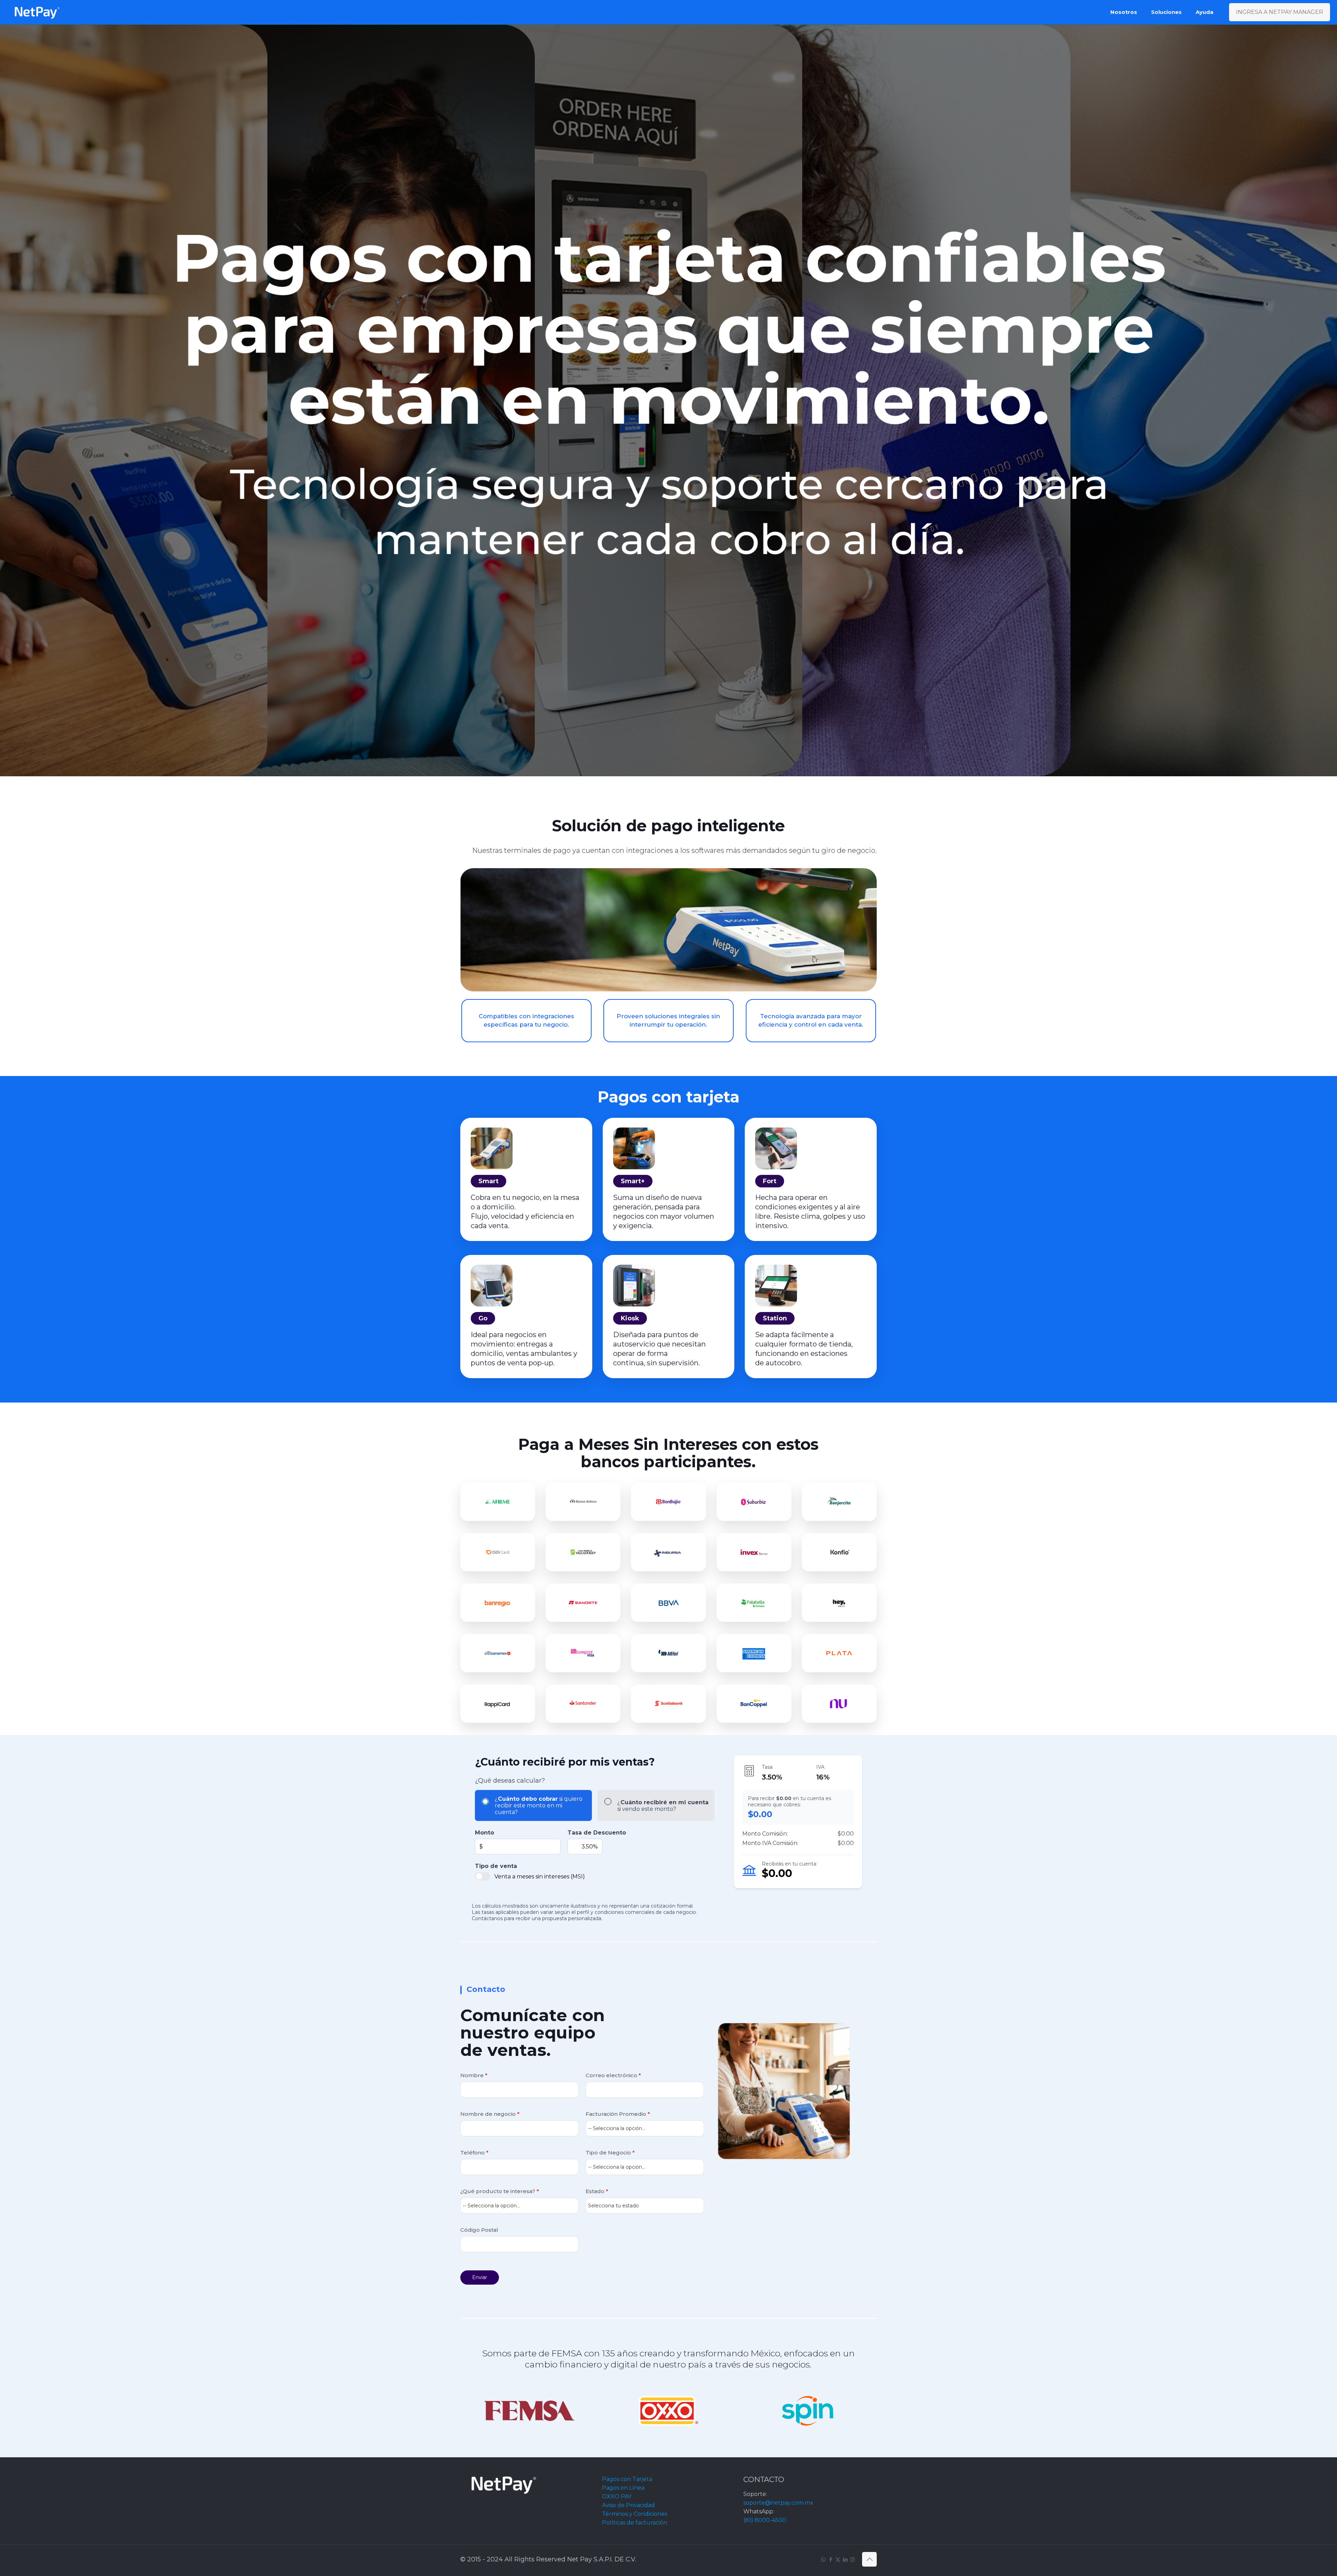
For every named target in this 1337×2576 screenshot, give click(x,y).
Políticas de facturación (635, 2523)
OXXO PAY (617, 2496)
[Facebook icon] (831, 2559)
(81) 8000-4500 (765, 2520)
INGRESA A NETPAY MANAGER (1280, 12)
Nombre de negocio (490, 2114)
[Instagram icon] (853, 2559)
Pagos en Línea (623, 2488)
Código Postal (479, 2230)
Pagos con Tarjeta (627, 2479)
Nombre (474, 2075)
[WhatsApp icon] (823, 2559)
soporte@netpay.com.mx (778, 2503)
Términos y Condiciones (635, 2514)
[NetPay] (37, 12)
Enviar (480, 2277)
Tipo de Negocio (610, 2153)
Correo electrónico (613, 2075)
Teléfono (474, 2153)
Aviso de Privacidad (628, 2505)
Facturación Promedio (618, 2114)
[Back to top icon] (869, 2559)
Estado (597, 2191)
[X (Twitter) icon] (838, 2559)
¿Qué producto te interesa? (500, 2191)
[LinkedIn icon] (845, 2559)
